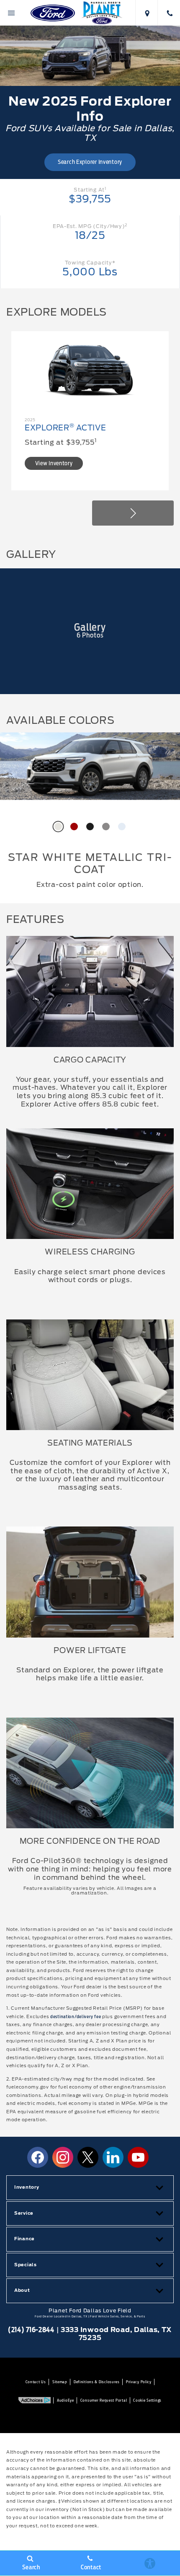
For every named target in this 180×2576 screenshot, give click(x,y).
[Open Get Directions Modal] (147, 13)
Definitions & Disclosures (97, 2382)
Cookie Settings (147, 2400)
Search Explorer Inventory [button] (90, 162)
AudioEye (66, 2400)
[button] (133, 513)
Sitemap (60, 2382)
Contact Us (36, 2382)
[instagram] (63, 2157)
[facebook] (38, 2157)
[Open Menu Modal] (11, 13)
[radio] (58, 827)
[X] (88, 2157)
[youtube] (138, 2157)
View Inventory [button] (54, 463)
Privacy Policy (139, 2382)
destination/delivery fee (76, 2017)
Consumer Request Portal (104, 2400)
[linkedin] (113, 2157)
